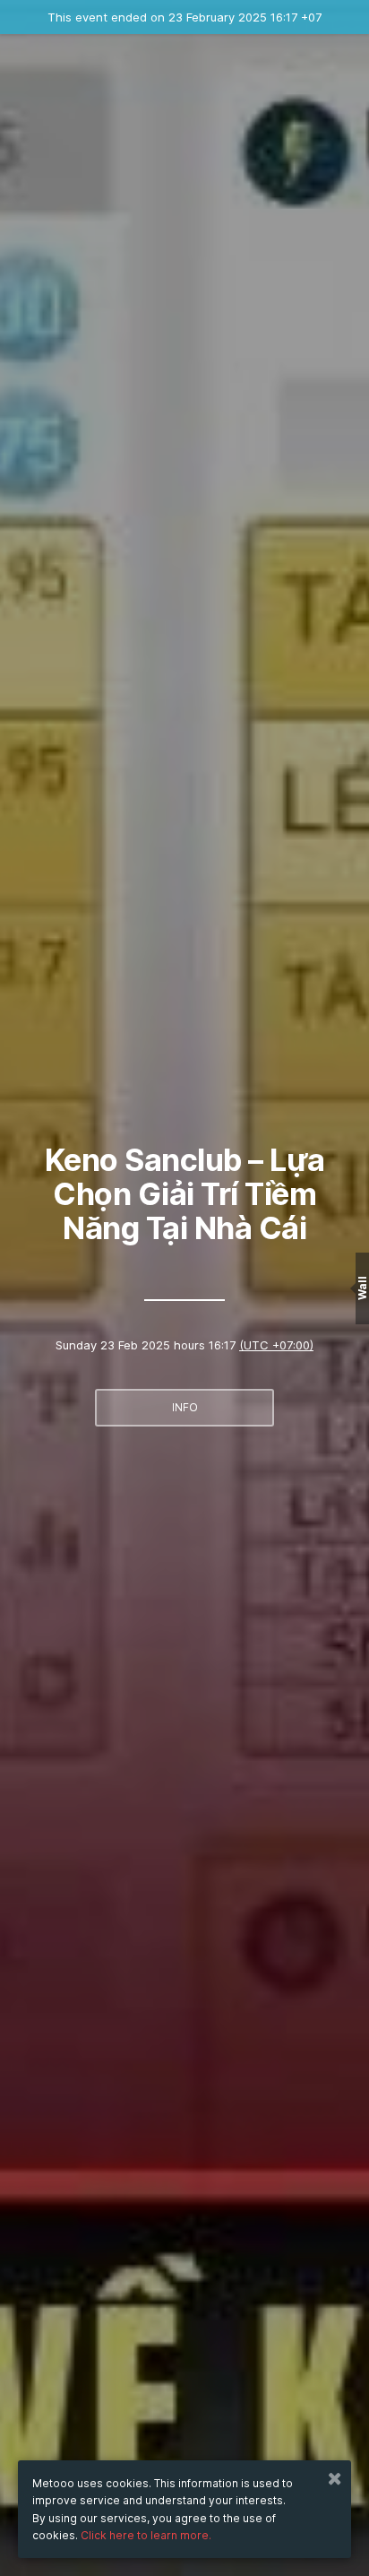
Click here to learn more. (146, 2535)
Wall (362, 1288)
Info (185, 1407)
